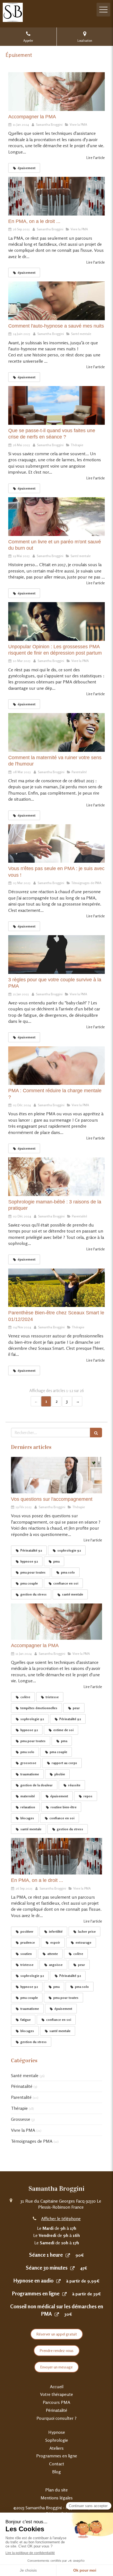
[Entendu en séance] (56, 1475)
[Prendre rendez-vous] (68, 2255)
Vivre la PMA (23, 2130)
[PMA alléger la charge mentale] (56, 1066)
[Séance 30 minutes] (72, 2268)
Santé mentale (25, 2075)
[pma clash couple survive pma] (56, 955)
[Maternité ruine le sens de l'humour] (56, 732)
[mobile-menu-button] (103, 10)
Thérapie (19, 2108)
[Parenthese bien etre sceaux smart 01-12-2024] (56, 1288)
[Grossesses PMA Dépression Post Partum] (56, 621)
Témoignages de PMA (32, 2141)
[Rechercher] (96, 1433)
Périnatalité (22, 2086)
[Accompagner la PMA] (56, 92)
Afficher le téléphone (61, 2219)
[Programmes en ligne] (64, 2294)
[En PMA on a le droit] (56, 196)
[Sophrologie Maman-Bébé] (56, 1177)
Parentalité (21, 2097)
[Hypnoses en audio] (58, 2281)
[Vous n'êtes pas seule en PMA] (56, 844)
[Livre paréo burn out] (56, 517)
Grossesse (21, 2119)
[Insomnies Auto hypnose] (56, 301)
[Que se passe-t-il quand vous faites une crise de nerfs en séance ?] (56, 405)
